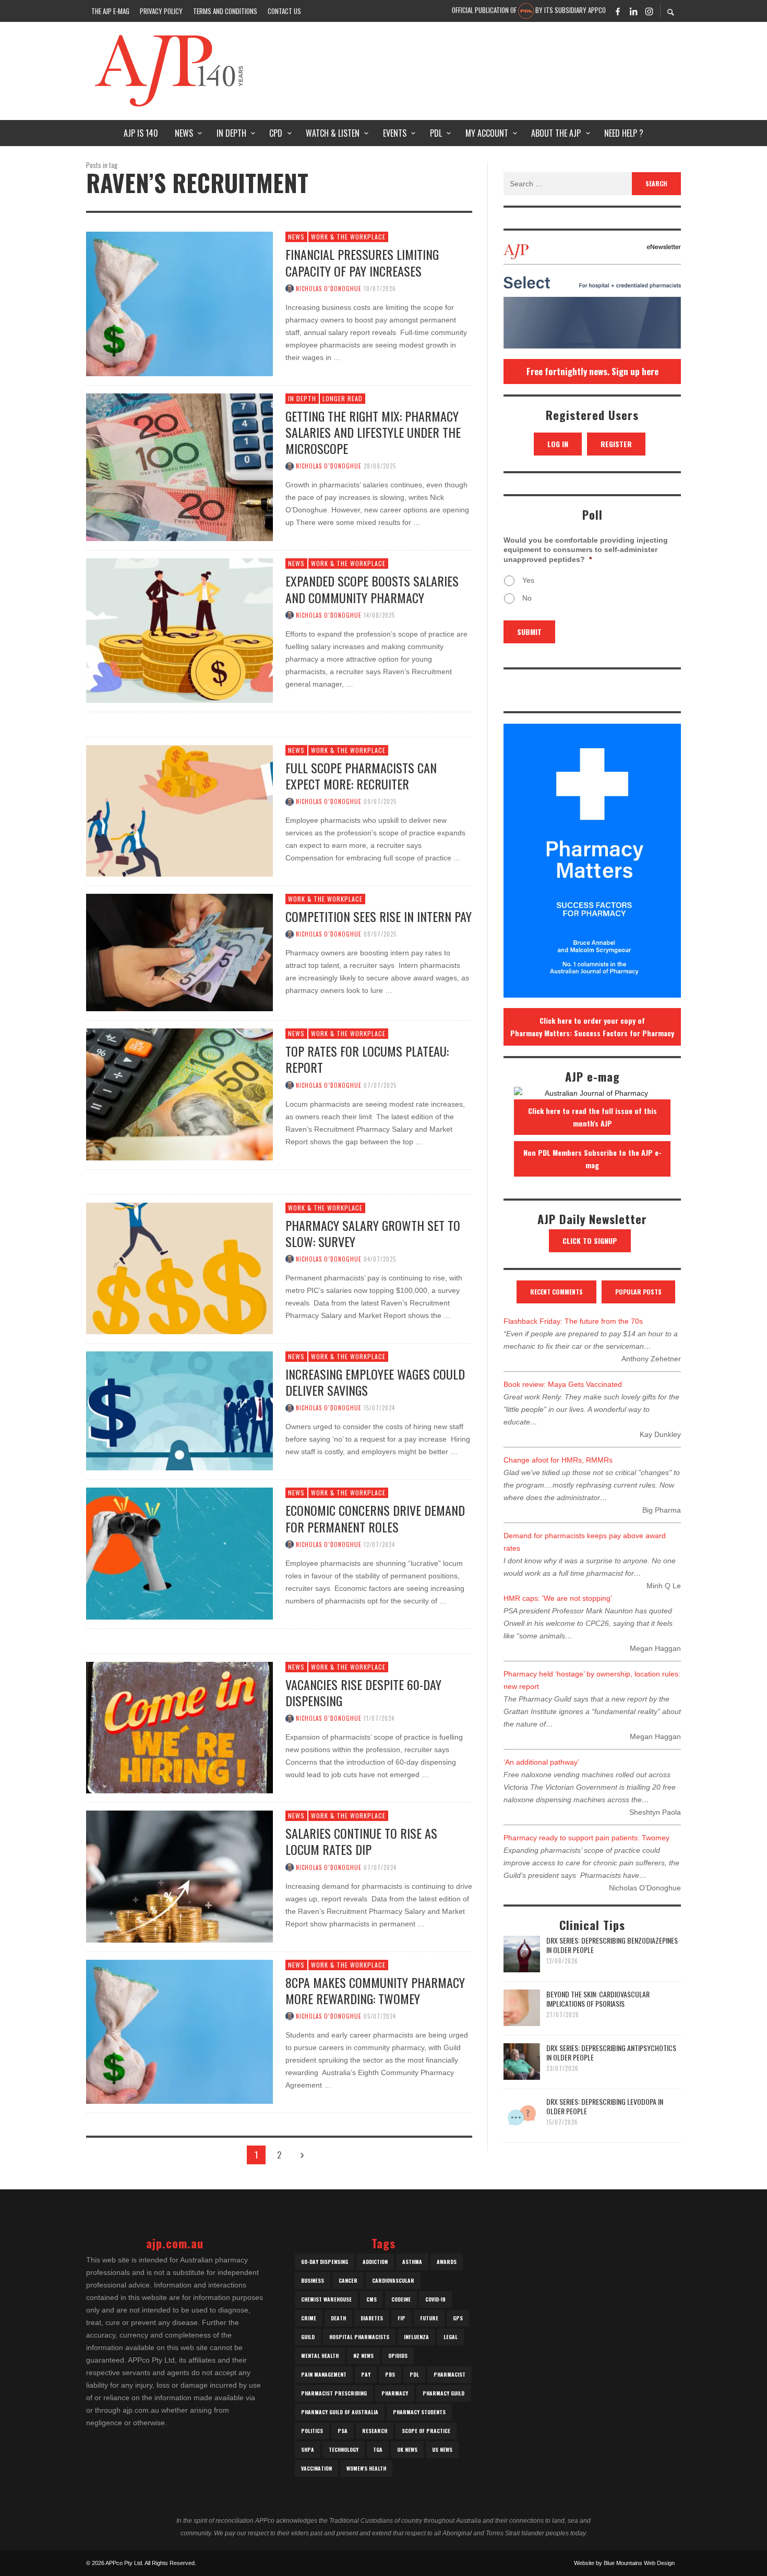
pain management (324, 2374)
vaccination (316, 2468)
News (296, 237)
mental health (320, 2356)
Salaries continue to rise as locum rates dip (361, 1841)
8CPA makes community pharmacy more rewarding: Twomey (375, 1990)
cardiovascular (393, 2280)
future (429, 2318)
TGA (378, 2449)
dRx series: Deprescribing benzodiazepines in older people (612, 1945)
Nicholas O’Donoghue (329, 289)
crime (309, 2318)
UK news (407, 2449)
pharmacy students (419, 2412)
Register (616, 444)
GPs (458, 2318)
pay (366, 2374)
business (313, 2280)
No (527, 598)
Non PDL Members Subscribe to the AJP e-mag (592, 1159)
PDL (414, 2374)
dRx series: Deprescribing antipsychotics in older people (611, 2052)
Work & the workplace (348, 237)
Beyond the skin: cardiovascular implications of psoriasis (598, 1999)
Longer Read (343, 398)
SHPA (308, 2449)
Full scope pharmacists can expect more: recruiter (361, 776)
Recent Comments (556, 1292)
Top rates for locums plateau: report (367, 1059)
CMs (371, 2299)
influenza (416, 2337)
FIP (402, 2318)
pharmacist (450, 2374)
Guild (308, 2337)
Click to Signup (590, 1241)
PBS (390, 2374)
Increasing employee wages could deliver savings (375, 1382)
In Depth (302, 398)
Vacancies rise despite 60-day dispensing (363, 1692)
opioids (398, 2356)
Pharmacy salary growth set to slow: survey (373, 1233)
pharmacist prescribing (334, 2393)
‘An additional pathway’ (541, 1762)
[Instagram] (649, 11)
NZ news (363, 2356)
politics (312, 2431)
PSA (343, 2431)
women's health (366, 2468)
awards (447, 2262)
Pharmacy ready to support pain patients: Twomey (586, 1838)
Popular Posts (638, 1292)
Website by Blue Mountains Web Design (624, 2563)
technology (344, 2449)
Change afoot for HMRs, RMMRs (558, 1460)
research (375, 2431)
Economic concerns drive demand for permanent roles (375, 1518)
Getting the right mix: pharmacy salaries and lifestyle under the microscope (373, 432)
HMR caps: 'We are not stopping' (558, 1598)
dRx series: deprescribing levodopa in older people (605, 2106)
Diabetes (372, 2318)
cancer (348, 2280)
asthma (412, 2262)
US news (442, 2449)
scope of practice (426, 2431)
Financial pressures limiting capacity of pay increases (362, 262)
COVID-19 (435, 2299)
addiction (375, 2262)
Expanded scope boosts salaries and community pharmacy (372, 589)
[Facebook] (618, 11)
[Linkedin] (633, 11)
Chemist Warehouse (326, 2299)
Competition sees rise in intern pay (379, 916)
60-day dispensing (325, 2262)
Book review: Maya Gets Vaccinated (563, 1384)
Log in (558, 444)
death (338, 2318)
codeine (401, 2299)
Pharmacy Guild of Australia (340, 2412)
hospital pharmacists (359, 2337)
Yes (528, 580)
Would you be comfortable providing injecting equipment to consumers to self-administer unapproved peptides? (586, 549)
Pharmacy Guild (444, 2393)
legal (451, 2337)
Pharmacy (395, 2393)
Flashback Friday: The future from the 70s (573, 1321)
